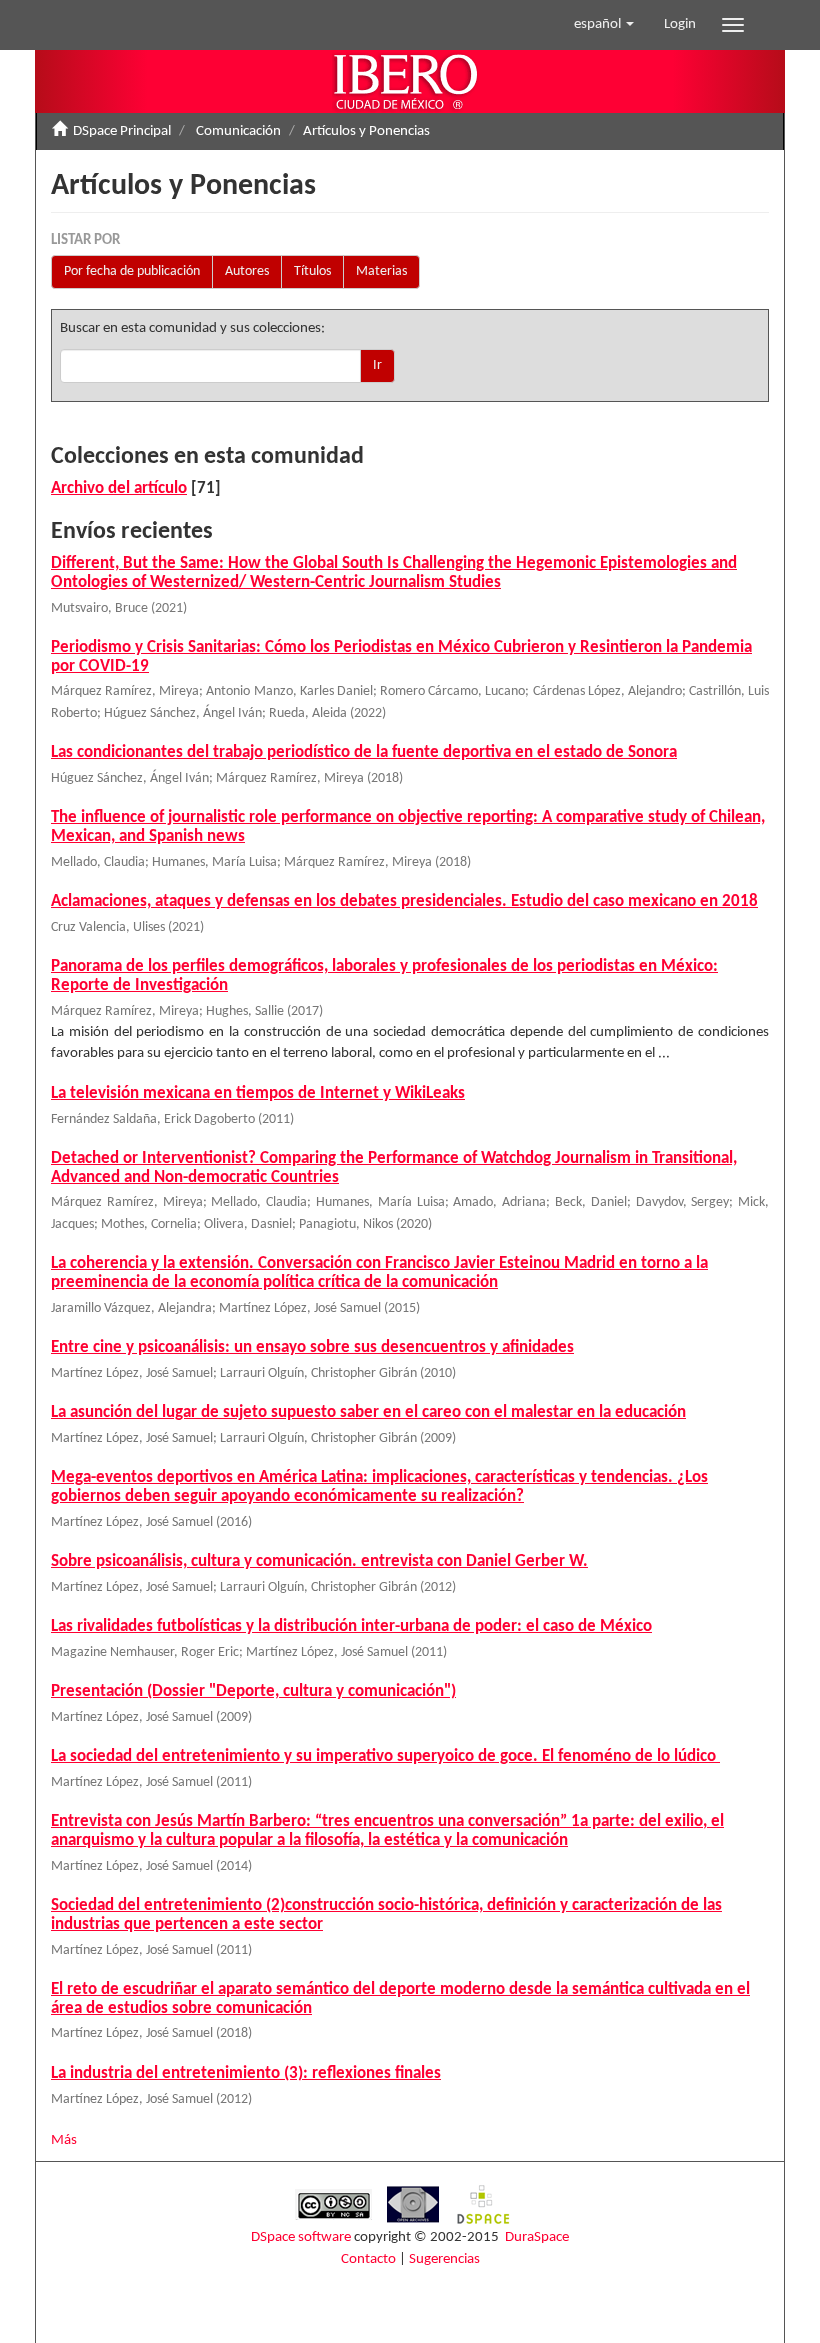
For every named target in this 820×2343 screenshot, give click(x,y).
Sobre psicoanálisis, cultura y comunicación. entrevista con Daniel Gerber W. (319, 1561)
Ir (377, 365)
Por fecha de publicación (132, 271)
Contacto (368, 2259)
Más (64, 2140)
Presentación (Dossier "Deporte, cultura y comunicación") (253, 1691)
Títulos (312, 271)
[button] (604, 25)
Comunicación (238, 131)
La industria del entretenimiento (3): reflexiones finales (246, 2073)
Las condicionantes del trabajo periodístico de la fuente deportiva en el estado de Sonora (364, 752)
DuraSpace (537, 2237)
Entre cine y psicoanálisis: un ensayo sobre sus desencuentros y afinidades (312, 1347)
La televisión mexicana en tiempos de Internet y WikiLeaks (258, 1093)
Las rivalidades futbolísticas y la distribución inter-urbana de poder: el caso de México (351, 1626)
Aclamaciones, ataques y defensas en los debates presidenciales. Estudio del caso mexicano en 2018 (404, 901)
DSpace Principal (122, 131)
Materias (381, 271)
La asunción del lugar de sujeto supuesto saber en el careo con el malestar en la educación (368, 1412)
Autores (247, 271)
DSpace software (301, 2237)
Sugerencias (444, 2259)
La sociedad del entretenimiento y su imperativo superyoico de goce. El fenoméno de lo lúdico (385, 1756)
